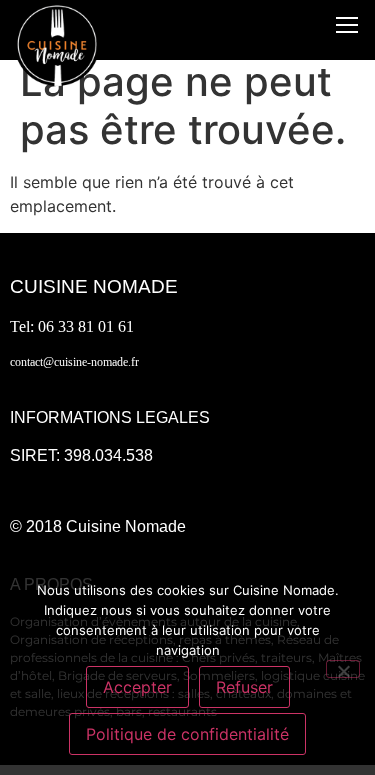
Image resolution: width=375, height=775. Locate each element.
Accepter (137, 687)
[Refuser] (343, 669)
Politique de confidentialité (187, 734)
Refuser (244, 687)
